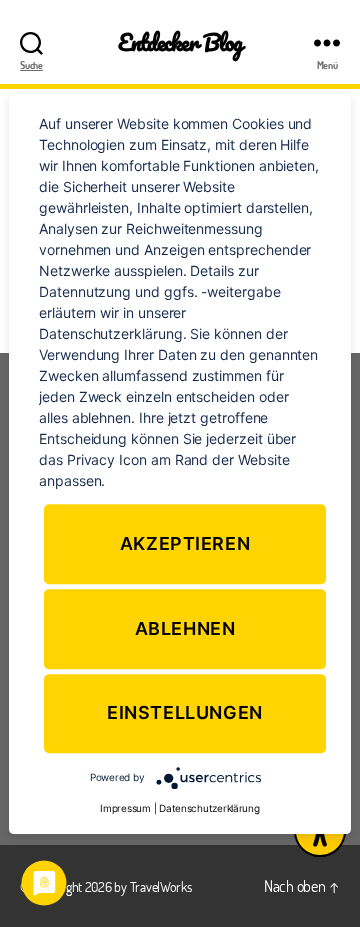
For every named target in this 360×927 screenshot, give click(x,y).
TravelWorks (161, 886)
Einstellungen (185, 713)
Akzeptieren (185, 543)
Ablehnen (185, 628)
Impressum (125, 808)
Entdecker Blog (180, 42)
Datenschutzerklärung (209, 808)
